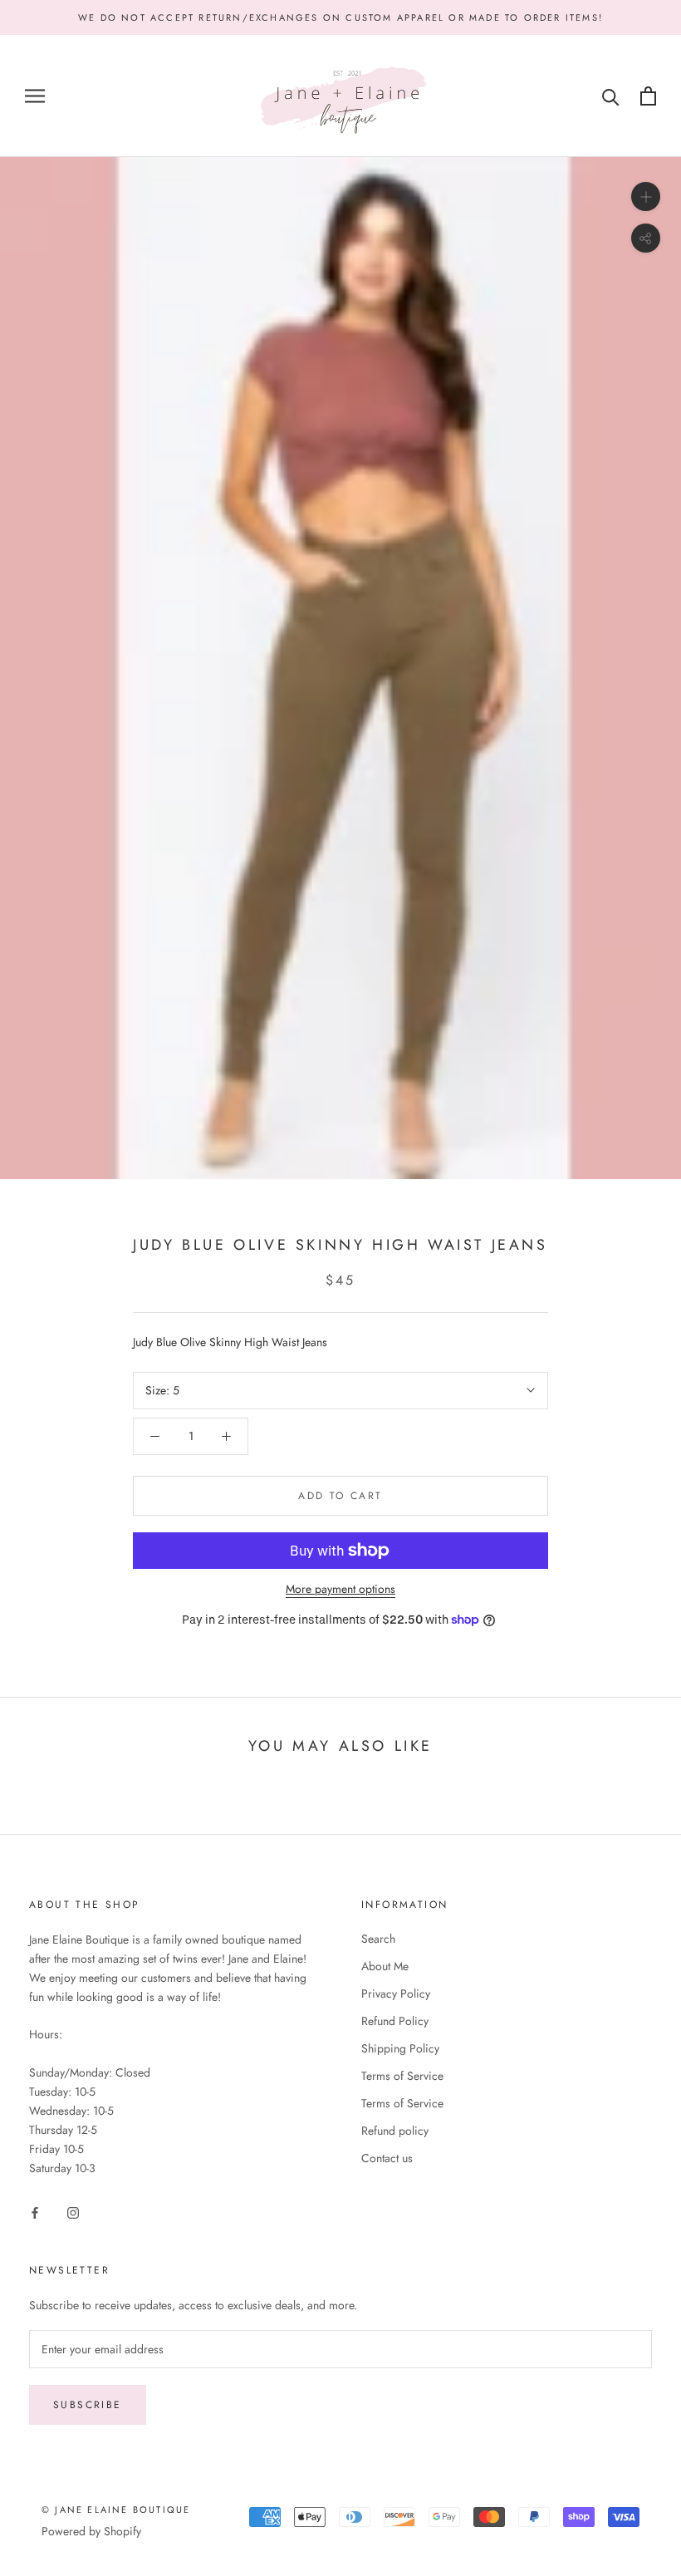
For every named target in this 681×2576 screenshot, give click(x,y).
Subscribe (88, 2405)
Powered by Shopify (91, 2531)
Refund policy (395, 2131)
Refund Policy (395, 2021)
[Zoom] (646, 197)
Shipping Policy (400, 2048)
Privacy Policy (396, 1993)
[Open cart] (648, 96)
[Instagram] (73, 2212)
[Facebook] (35, 2212)
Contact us (387, 2158)
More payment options (340, 1589)
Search (378, 1939)
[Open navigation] (35, 96)
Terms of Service (402, 2076)
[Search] (611, 96)
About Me (385, 1966)
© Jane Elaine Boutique (116, 2510)
